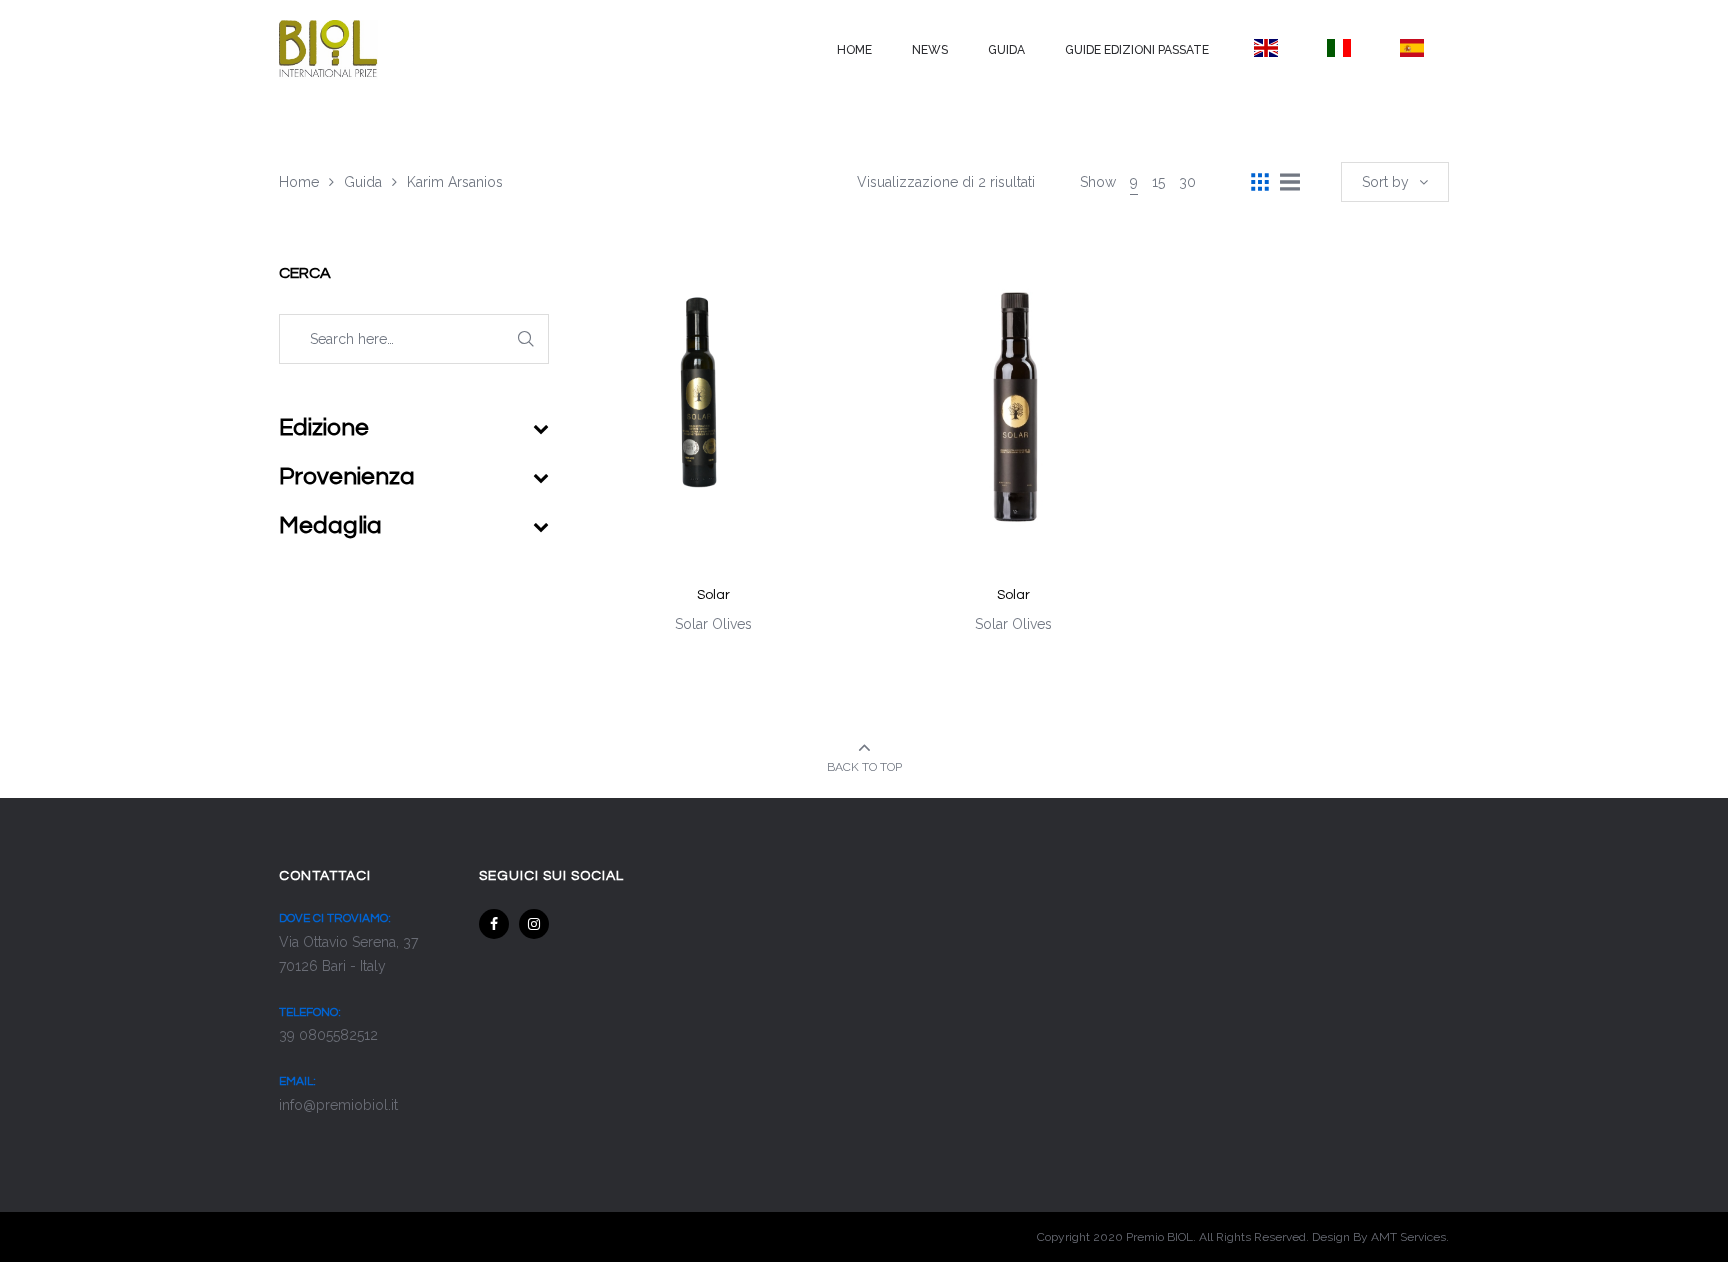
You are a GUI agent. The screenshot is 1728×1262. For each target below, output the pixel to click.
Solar (713, 595)
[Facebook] (494, 924)
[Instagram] (534, 924)
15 (1158, 182)
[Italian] (1338, 48)
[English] (1265, 48)
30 (1187, 182)
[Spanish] (1412, 48)
